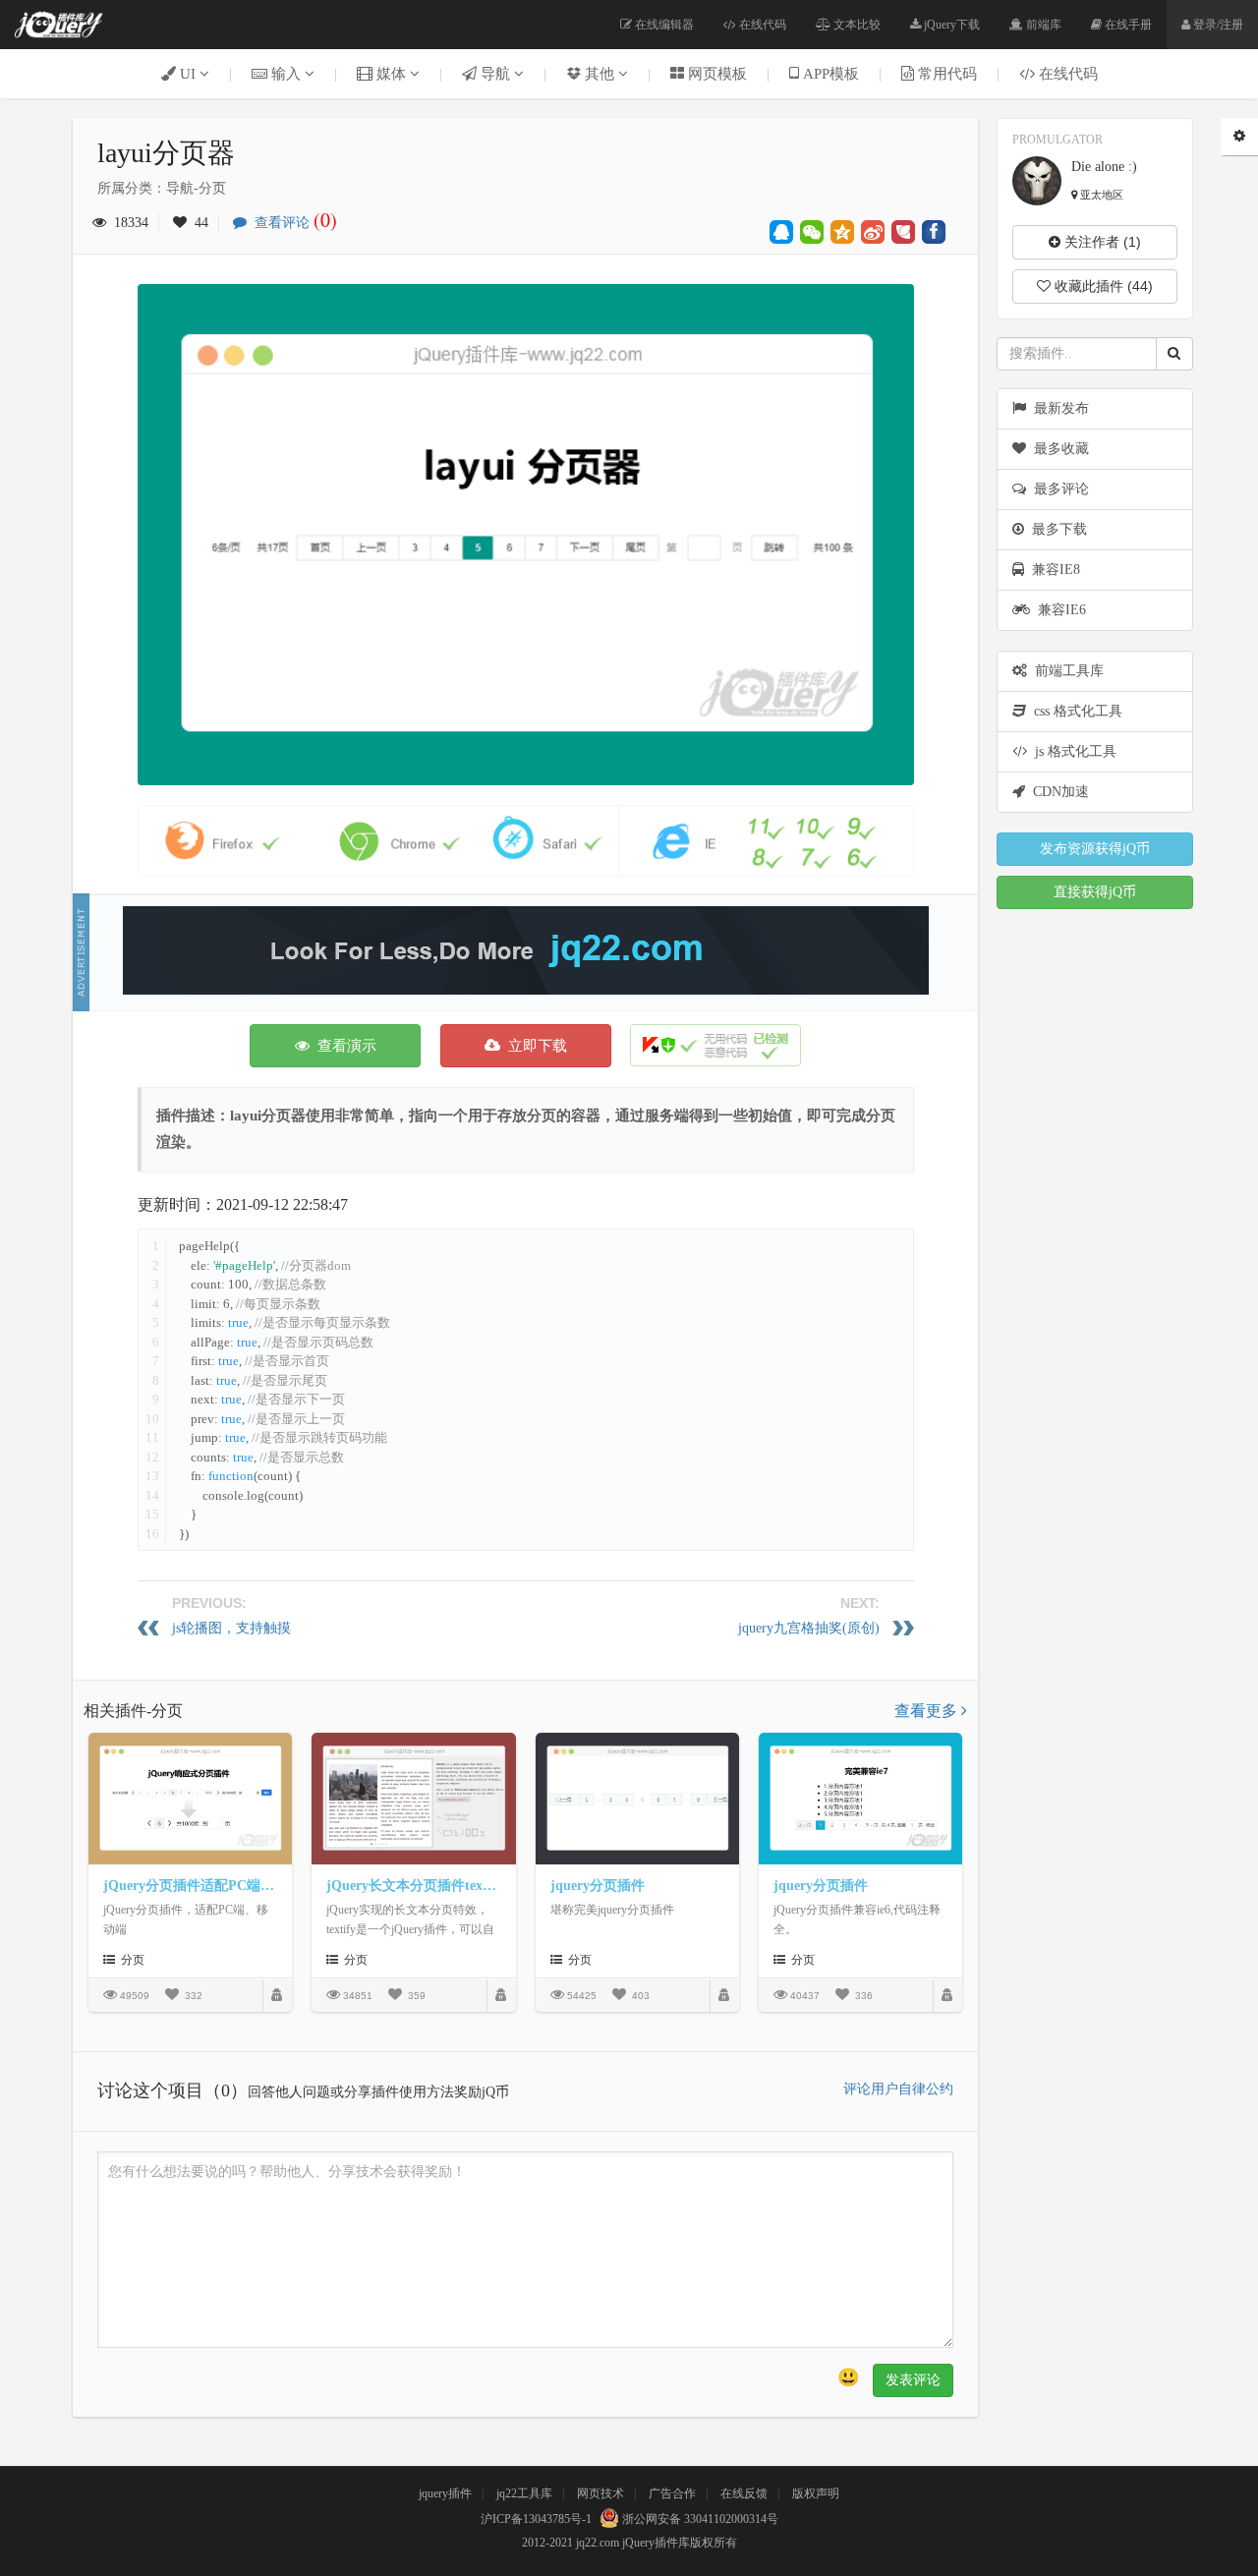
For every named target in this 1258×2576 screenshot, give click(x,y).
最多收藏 (1058, 449)
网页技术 (600, 2493)
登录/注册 (1217, 25)
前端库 (1042, 25)
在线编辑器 (663, 25)
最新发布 (1058, 408)
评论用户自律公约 (898, 2089)
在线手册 (1127, 25)
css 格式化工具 (1074, 711)
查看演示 (343, 1046)
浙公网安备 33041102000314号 (699, 2519)
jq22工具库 (524, 2493)
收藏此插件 (1102, 286)
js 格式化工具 (1072, 751)
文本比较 (856, 25)
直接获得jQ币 (1095, 892)
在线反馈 (744, 2493)
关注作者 (1101, 242)
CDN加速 (1057, 792)
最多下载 (1056, 529)
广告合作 (672, 2493)
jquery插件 (445, 2493)
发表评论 (913, 2380)
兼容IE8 (1052, 570)
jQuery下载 (950, 25)
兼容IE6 (1058, 610)
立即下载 (534, 1046)
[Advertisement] (526, 950)
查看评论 (292, 223)
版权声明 (816, 2493)
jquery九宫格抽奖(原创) (809, 1628)
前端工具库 (1065, 671)
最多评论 (1058, 489)
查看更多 (928, 1711)
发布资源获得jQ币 (1095, 849)
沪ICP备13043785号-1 (536, 2519)
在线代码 (761, 25)
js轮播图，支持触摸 (231, 1628)
